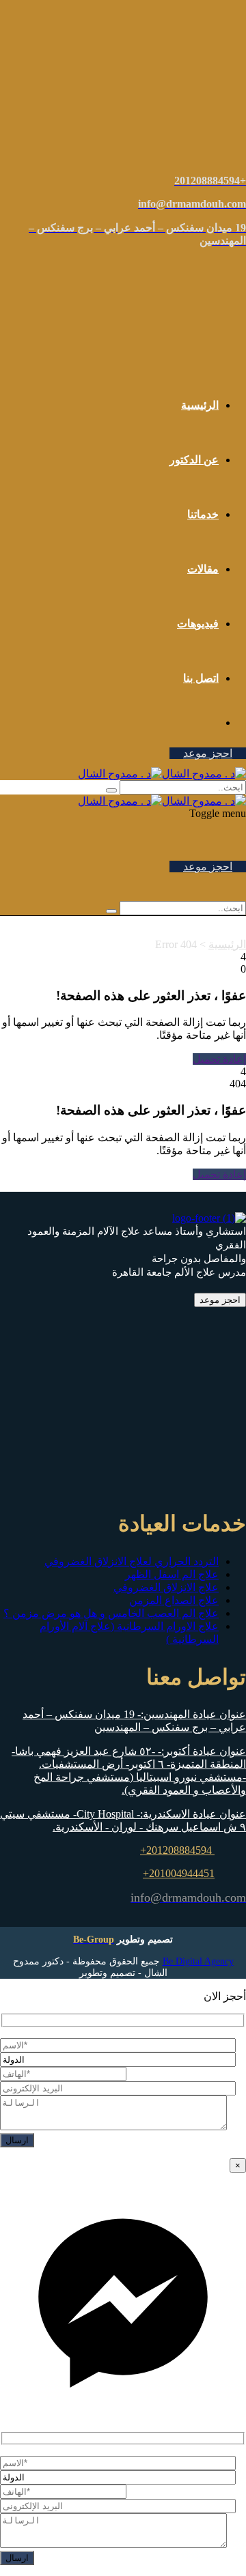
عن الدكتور (194, 460)
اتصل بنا (201, 678)
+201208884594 (177, 1850)
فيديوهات (198, 624)
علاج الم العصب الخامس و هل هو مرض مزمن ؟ (111, 1613)
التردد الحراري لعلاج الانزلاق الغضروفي (132, 1561)
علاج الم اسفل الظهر (172, 1574)
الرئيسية (200, 405)
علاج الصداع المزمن (174, 1600)
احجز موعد (208, 753)
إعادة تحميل (219, 1059)
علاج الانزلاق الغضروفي (166, 1587)
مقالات (203, 569)
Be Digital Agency (198, 1961)
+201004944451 (179, 1873)
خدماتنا (203, 514)
